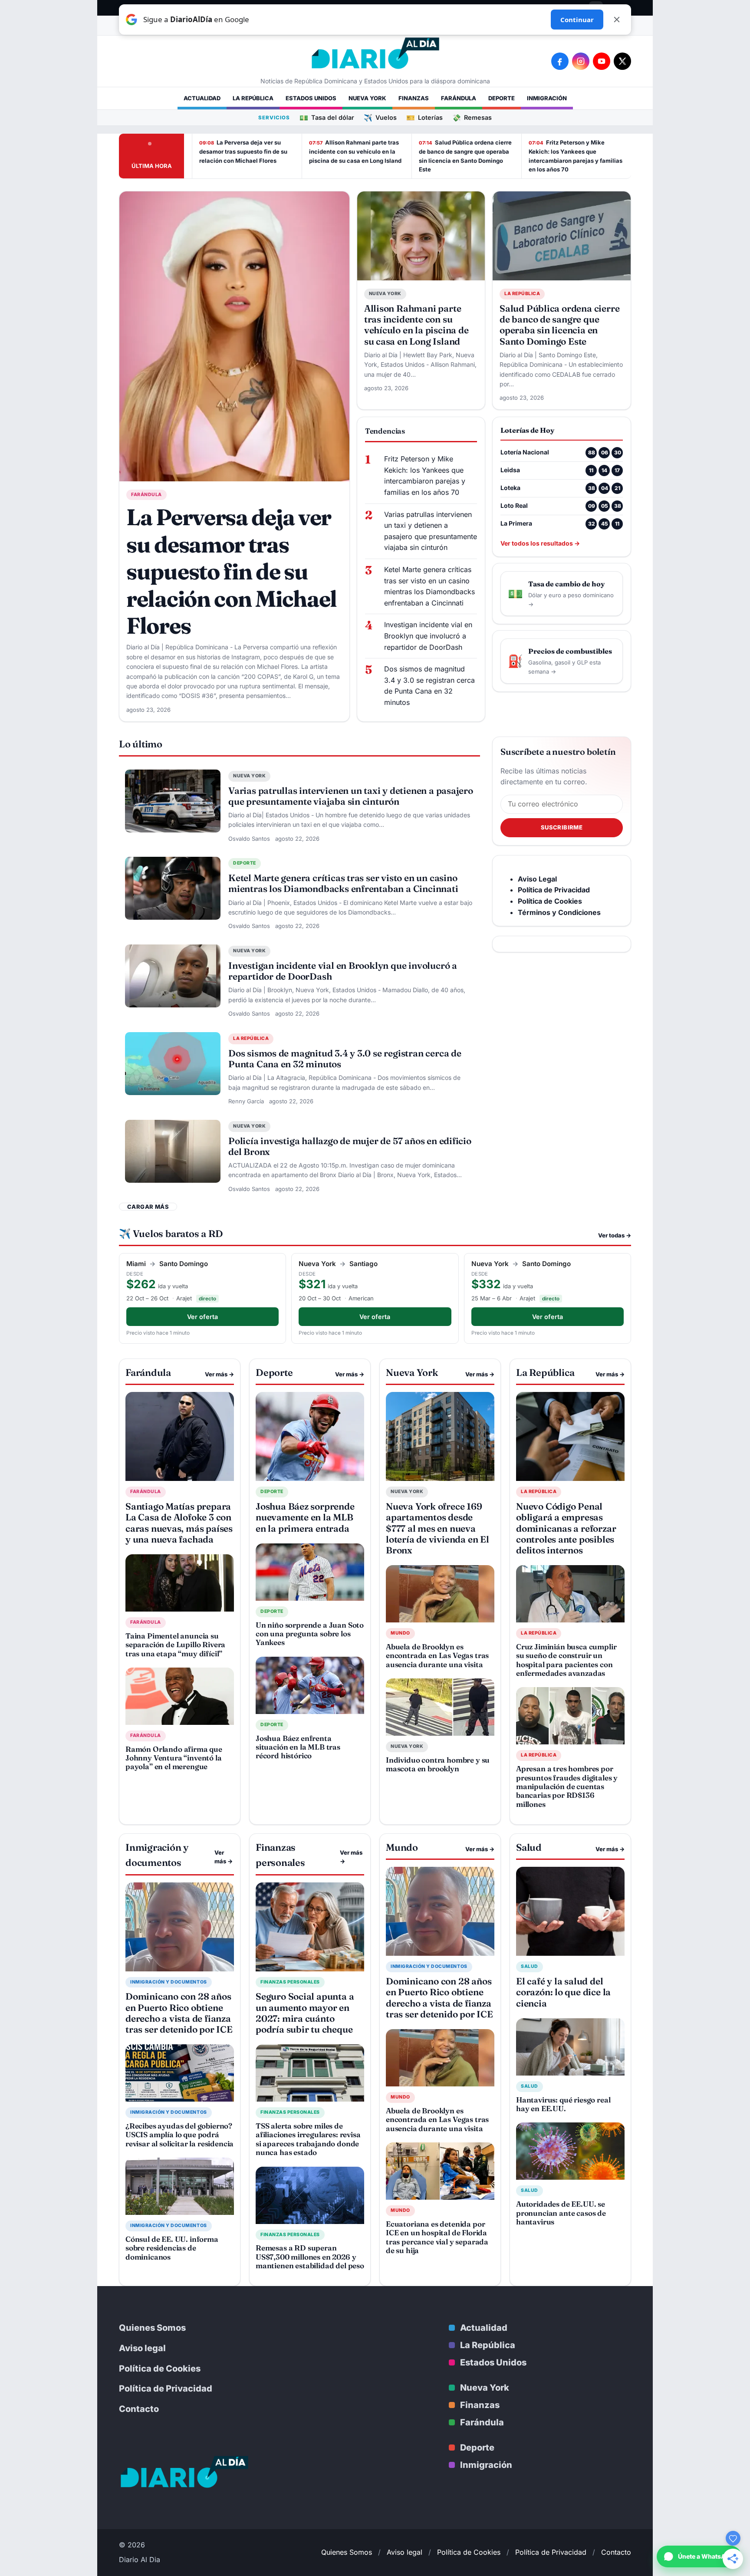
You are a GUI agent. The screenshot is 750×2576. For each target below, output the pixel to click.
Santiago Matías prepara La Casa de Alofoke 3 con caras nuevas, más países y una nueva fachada (179, 1523)
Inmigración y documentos (169, 1982)
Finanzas (414, 98)
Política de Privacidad (166, 2388)
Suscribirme (562, 827)
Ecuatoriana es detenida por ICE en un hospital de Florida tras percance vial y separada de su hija (437, 2237)
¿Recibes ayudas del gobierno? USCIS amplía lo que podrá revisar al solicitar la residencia (179, 2135)
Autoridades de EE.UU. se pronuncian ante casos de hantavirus (561, 2213)
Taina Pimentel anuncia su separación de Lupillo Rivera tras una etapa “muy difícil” (175, 1645)
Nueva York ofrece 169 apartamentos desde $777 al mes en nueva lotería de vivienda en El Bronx (437, 1528)
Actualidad (202, 98)
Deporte (502, 98)
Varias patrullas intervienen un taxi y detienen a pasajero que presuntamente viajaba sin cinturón (431, 531)
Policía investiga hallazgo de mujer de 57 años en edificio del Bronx (350, 1146)
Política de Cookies (160, 2369)
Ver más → (219, 1374)
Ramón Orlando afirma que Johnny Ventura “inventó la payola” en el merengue (174, 1758)
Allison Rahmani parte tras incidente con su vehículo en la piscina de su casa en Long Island (355, 151)
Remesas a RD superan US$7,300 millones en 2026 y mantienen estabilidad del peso (310, 2257)
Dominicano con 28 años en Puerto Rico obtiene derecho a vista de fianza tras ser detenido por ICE (179, 2013)
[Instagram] (581, 61)
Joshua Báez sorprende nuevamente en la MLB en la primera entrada (305, 1517)
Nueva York (367, 98)
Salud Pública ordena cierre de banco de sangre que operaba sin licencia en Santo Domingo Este (465, 156)
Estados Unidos (311, 98)
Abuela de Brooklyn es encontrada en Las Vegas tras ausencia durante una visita (437, 1655)
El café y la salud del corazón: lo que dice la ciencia (563, 1992)
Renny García (246, 1101)
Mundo (400, 1633)
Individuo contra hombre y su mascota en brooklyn (438, 1764)
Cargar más (148, 1207)
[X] (622, 61)
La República (253, 98)
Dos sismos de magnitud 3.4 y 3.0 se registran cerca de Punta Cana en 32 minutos (429, 686)
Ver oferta (202, 1317)
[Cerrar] (617, 20)
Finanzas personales (290, 1982)
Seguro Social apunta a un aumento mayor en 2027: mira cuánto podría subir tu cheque (305, 2013)
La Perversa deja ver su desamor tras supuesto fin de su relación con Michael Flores (243, 151)
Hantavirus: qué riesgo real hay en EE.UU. (563, 2104)
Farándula (459, 98)
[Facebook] (560, 61)
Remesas (472, 117)
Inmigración (547, 98)
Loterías (424, 117)
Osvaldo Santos (249, 839)
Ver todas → (615, 1235)
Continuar (577, 20)
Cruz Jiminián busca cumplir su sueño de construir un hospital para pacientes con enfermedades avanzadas (566, 1660)
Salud (530, 1966)
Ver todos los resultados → (540, 543)
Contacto (139, 2409)
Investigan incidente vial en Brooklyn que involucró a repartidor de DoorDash (428, 636)
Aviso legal (142, 2348)
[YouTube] (602, 61)
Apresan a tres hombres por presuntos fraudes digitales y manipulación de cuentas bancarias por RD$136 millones (567, 1786)
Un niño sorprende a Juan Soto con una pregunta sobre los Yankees (310, 1634)
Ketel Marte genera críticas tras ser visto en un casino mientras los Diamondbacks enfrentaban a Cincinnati (429, 586)
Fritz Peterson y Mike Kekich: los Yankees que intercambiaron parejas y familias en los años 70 (576, 156)
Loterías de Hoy (527, 430)
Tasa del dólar (327, 117)
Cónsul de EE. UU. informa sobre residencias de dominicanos (172, 2248)
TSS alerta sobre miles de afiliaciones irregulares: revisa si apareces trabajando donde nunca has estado (308, 2139)
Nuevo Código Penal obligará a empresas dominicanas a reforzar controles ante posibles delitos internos (566, 1528)
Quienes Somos (152, 2328)
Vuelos (380, 117)
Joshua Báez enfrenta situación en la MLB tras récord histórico (298, 1747)
